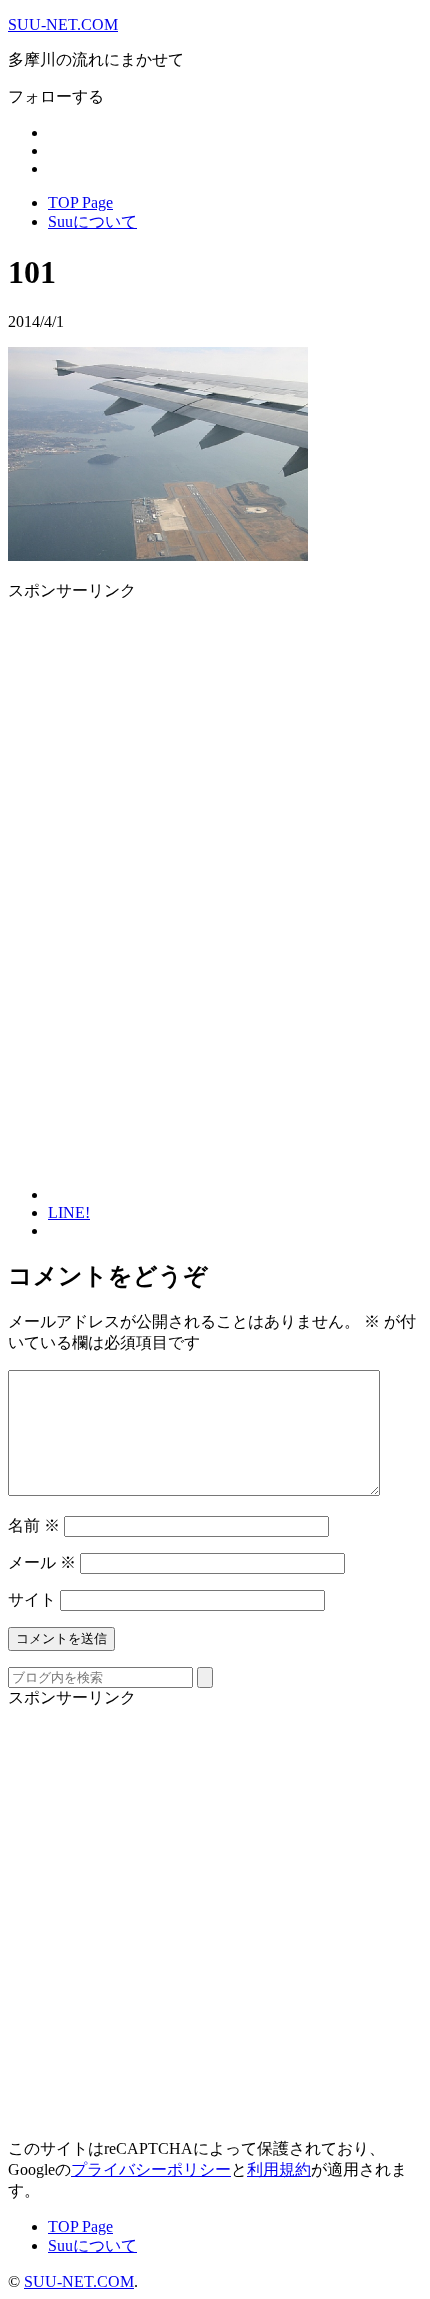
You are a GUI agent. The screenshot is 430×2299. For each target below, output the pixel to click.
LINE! (69, 1212)
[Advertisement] (176, 742)
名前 (34, 1525)
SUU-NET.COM (63, 24)
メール (42, 1562)
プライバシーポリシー (151, 2169)
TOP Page (80, 202)
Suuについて (92, 221)
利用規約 (279, 2169)
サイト (32, 1599)
